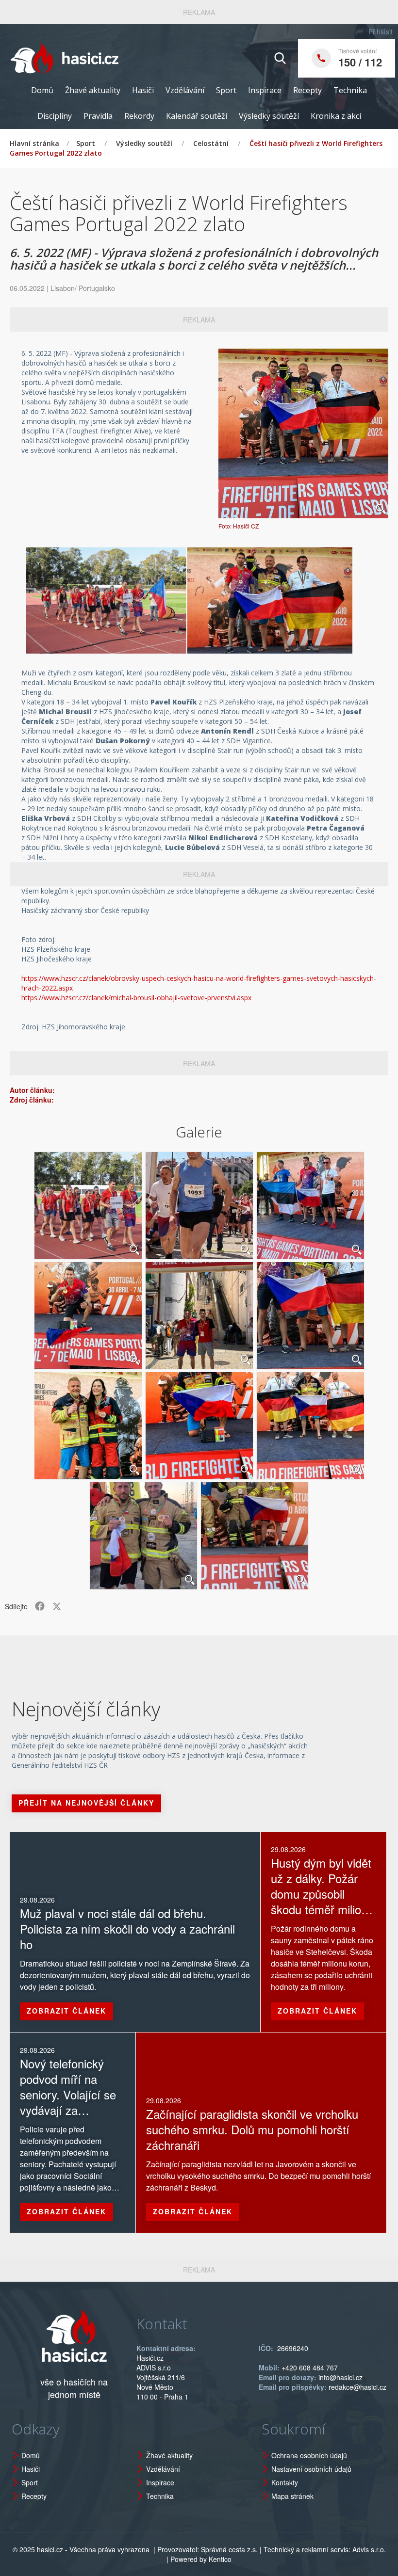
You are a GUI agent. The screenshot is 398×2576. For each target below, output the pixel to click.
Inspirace (265, 90)
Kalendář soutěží (197, 116)
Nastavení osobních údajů (311, 2469)
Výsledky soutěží (269, 116)
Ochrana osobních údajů (309, 2455)
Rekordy (139, 116)
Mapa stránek (292, 2496)
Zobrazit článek (66, 2011)
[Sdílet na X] (57, 1606)
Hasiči (143, 90)
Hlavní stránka (34, 143)
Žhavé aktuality (93, 90)
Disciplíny (55, 116)
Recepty (307, 90)
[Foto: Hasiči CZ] (303, 433)
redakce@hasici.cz (357, 2387)
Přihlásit (381, 32)
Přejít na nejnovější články (86, 1803)
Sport (226, 90)
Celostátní (211, 143)
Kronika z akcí (336, 116)
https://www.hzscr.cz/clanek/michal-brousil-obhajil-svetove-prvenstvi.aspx (136, 998)
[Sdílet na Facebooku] (40, 1606)
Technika (350, 90)
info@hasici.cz (340, 2377)
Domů (42, 90)
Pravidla (98, 116)
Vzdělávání (185, 90)
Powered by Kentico (201, 2559)
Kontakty (285, 2482)
